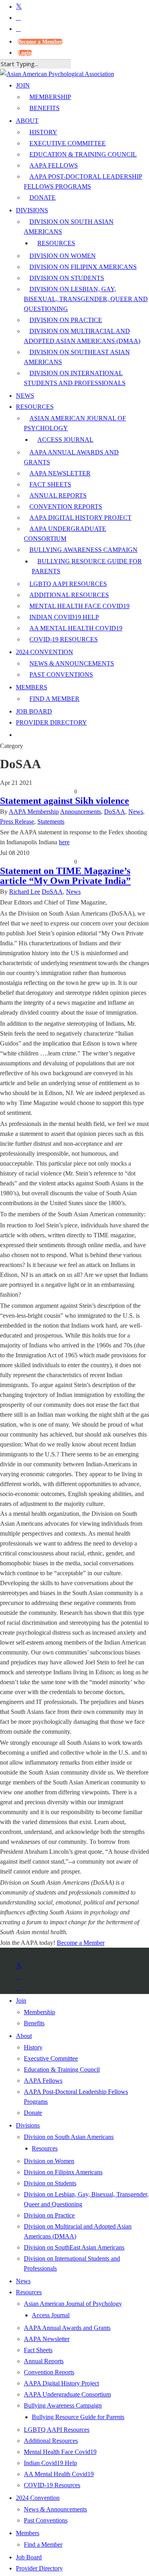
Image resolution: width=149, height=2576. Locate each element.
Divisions (28, 2125)
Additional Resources (51, 2441)
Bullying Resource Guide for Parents (78, 2417)
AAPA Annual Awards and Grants (67, 2328)
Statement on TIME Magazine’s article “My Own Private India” (65, 876)
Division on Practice (49, 2215)
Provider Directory (39, 2568)
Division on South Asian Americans (69, 2137)
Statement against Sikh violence (65, 801)
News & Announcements (55, 2509)
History (33, 2047)
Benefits (34, 2023)
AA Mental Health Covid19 (59, 2474)
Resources (45, 2148)
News (136, 812)
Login (25, 53)
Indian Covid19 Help (50, 2463)
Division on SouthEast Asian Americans (74, 2247)
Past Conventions (46, 2520)
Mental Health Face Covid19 (60, 2452)
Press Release (17, 821)
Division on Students (50, 2183)
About (24, 2036)
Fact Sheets (38, 2350)
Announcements (80, 812)
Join (21, 2001)
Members (28, 2533)
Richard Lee (25, 892)
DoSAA (115, 812)
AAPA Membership (34, 812)
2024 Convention (38, 2498)
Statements (51, 821)
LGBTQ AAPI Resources (57, 2430)
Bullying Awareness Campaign (63, 2405)
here (64, 842)
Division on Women (49, 2161)
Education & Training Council (62, 2069)
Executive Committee (51, 2058)
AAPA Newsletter (47, 2339)
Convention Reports (49, 2372)
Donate (33, 2113)
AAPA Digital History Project (61, 2383)
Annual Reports (44, 2361)
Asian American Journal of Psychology (73, 2304)
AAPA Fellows (43, 2081)
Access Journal (51, 2315)
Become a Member (40, 42)
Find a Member (43, 2545)
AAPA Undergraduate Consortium (67, 2394)
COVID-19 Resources (52, 2485)
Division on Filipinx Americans (63, 2172)
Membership (40, 2012)
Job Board (29, 2557)
